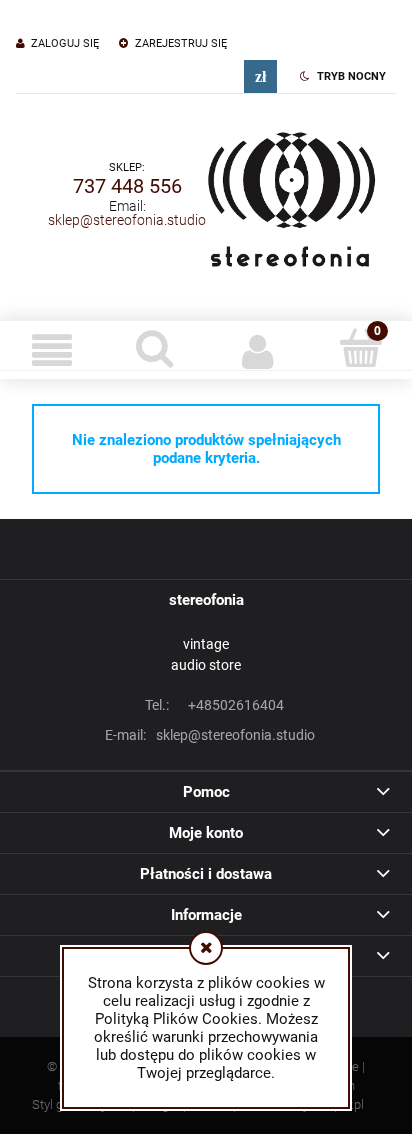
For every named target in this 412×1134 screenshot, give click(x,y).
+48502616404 (214, 705)
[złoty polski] (260, 76)
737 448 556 (127, 186)
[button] (51, 350)
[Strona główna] (291, 194)
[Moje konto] (257, 350)
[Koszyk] (360, 348)
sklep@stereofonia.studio (127, 220)
